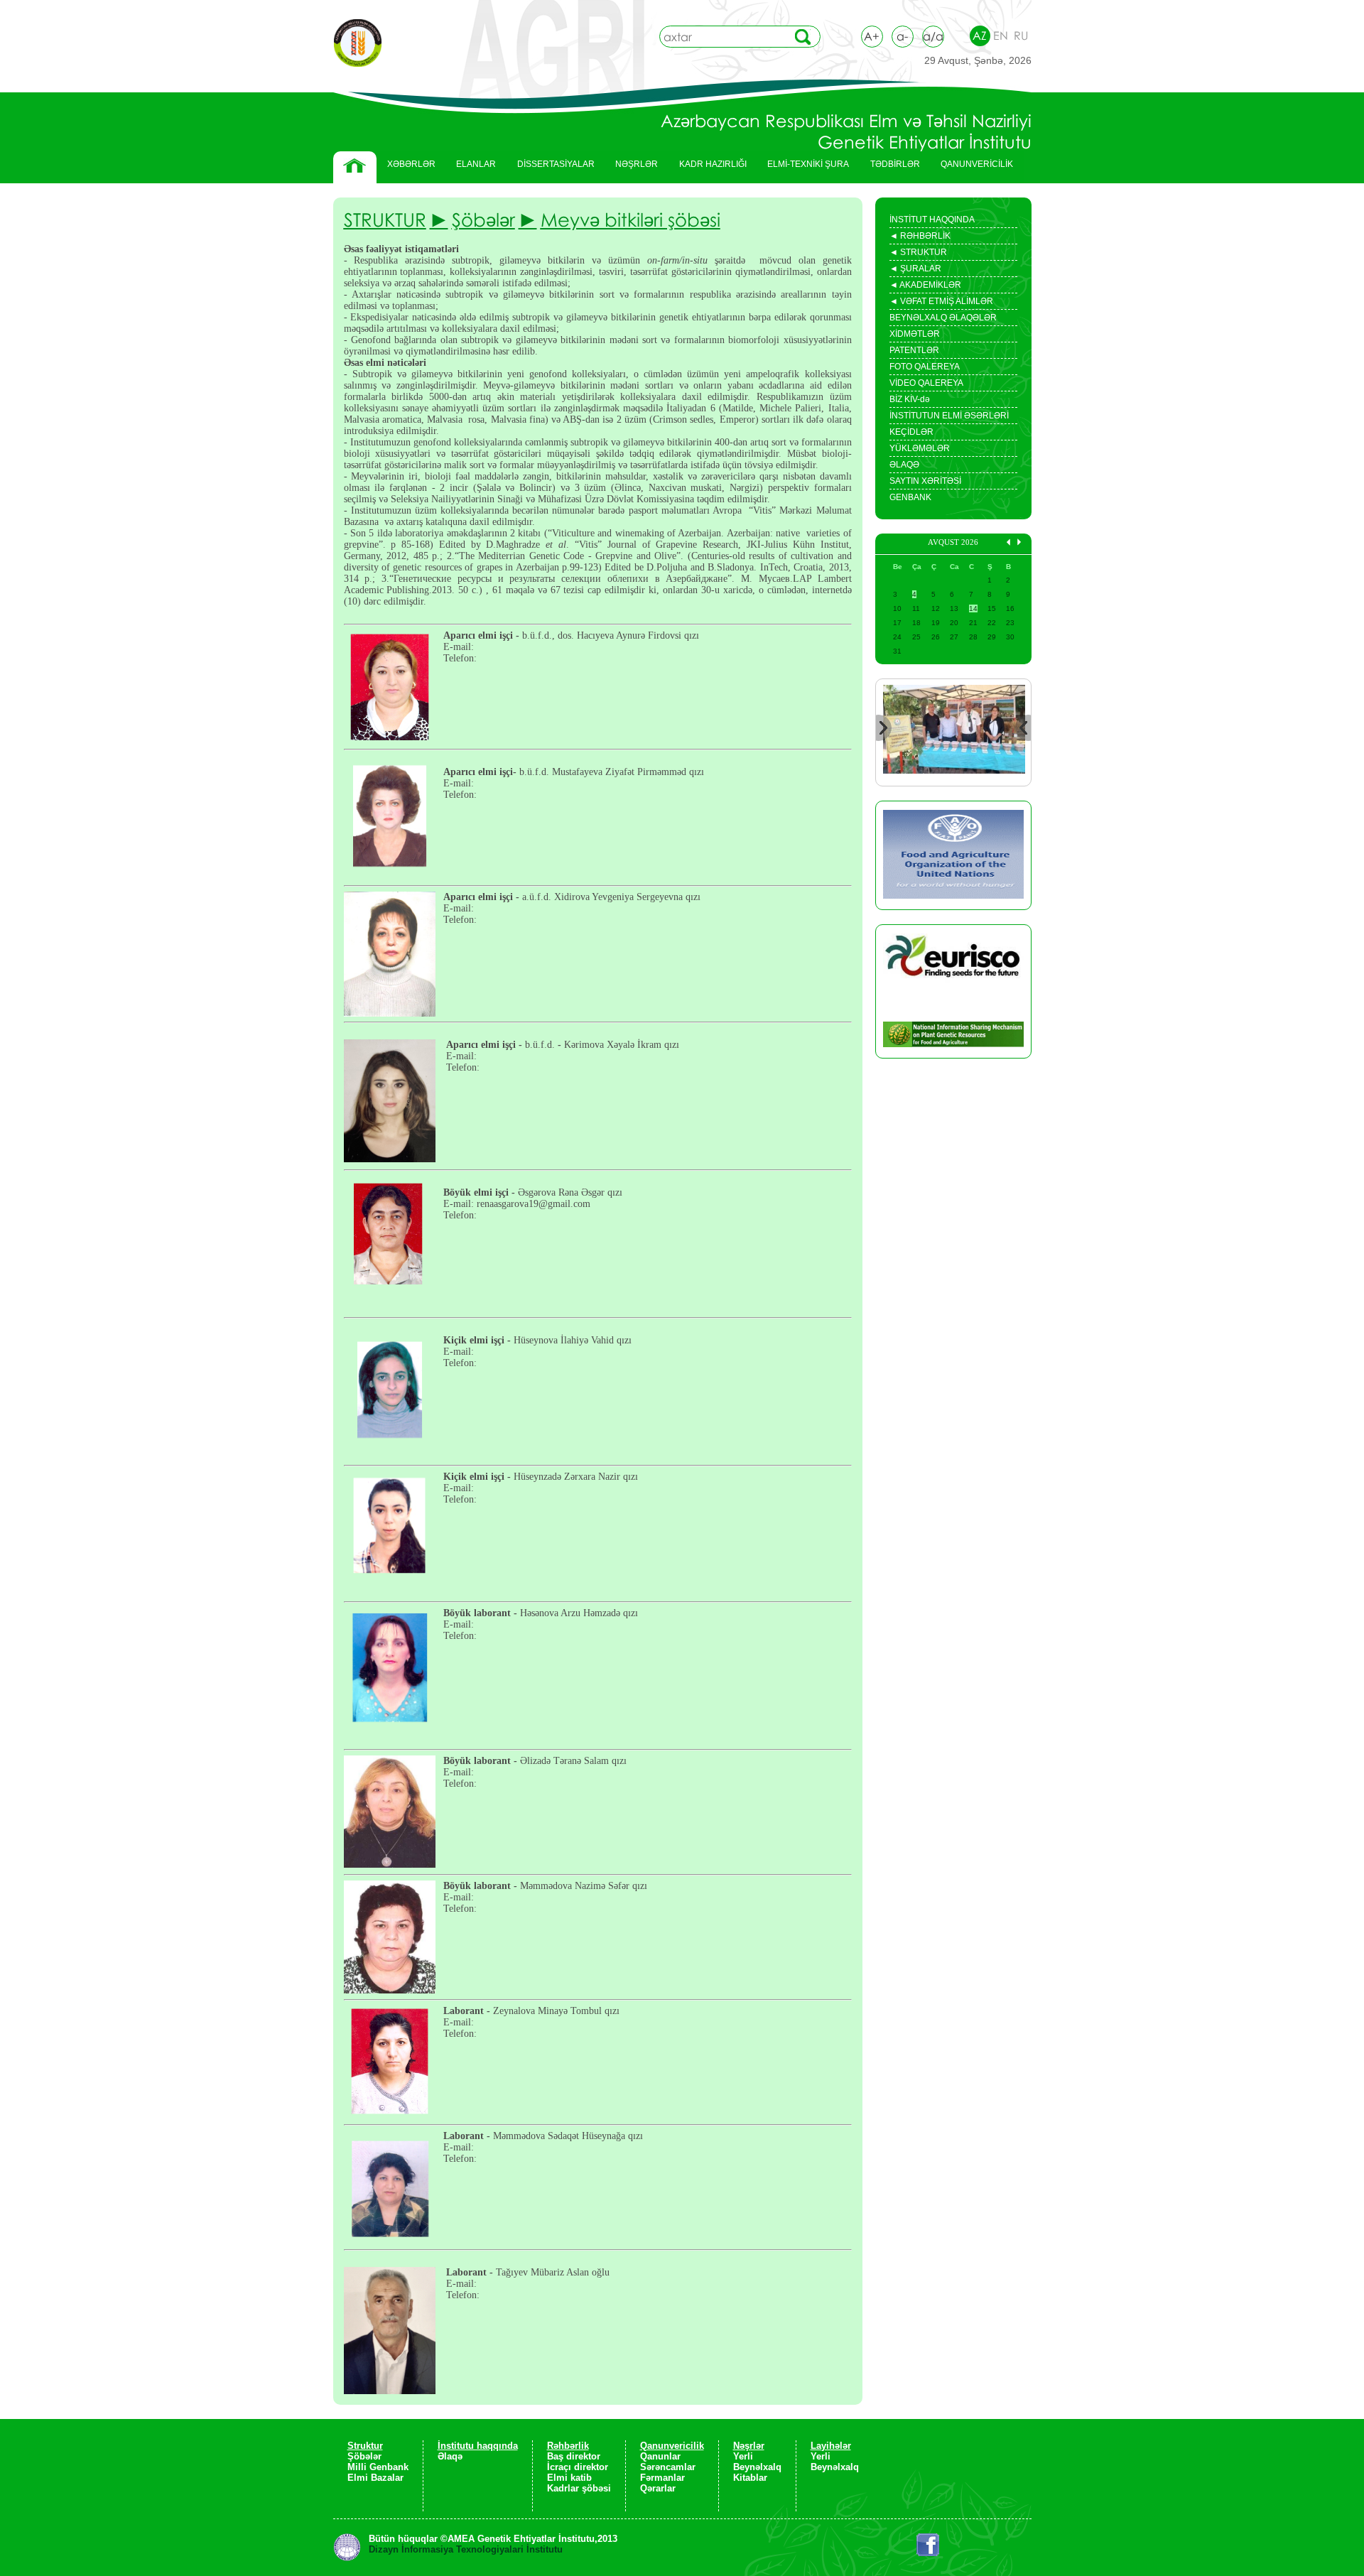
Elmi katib (569, 2478)
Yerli (743, 2456)
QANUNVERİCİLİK (971, 168)
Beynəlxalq (757, 2467)
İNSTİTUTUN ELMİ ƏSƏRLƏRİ (949, 416)
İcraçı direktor (578, 2467)
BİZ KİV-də (910, 399)
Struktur (365, 2446)
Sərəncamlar (668, 2467)
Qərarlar (658, 2488)
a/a (933, 36)
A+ (872, 36)
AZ (980, 36)
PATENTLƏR (914, 350)
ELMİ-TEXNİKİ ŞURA (808, 164)
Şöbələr (364, 2456)
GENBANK (910, 497)
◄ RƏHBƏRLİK (920, 237)
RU (1021, 36)
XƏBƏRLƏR (411, 164)
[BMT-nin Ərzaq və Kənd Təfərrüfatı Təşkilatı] (953, 855)
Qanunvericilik (672, 2446)
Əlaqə (450, 2456)
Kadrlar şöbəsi (579, 2488)
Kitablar (750, 2478)
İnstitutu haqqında (478, 2446)
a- (902, 36)
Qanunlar (660, 2456)
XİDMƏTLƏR (915, 334)
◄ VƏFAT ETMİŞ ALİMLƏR (941, 303)
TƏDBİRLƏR (890, 168)
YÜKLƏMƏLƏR (920, 448)
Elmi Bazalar (375, 2478)
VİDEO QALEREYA (926, 383)
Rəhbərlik (568, 2446)
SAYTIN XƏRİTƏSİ (925, 481)
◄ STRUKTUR (918, 254)
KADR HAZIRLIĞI (708, 168)
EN (1001, 36)
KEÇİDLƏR (911, 432)
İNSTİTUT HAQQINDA (932, 220)
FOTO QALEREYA (925, 367)
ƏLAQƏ (904, 465)
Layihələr (831, 2446)
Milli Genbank (378, 2467)
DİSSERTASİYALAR (551, 168)
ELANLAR (476, 164)
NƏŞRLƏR (631, 168)
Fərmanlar (662, 2478)
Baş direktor (574, 2456)
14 (973, 608)
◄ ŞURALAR (915, 270)
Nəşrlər (749, 2446)
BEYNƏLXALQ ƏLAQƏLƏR (943, 318)
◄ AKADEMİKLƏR (925, 286)
